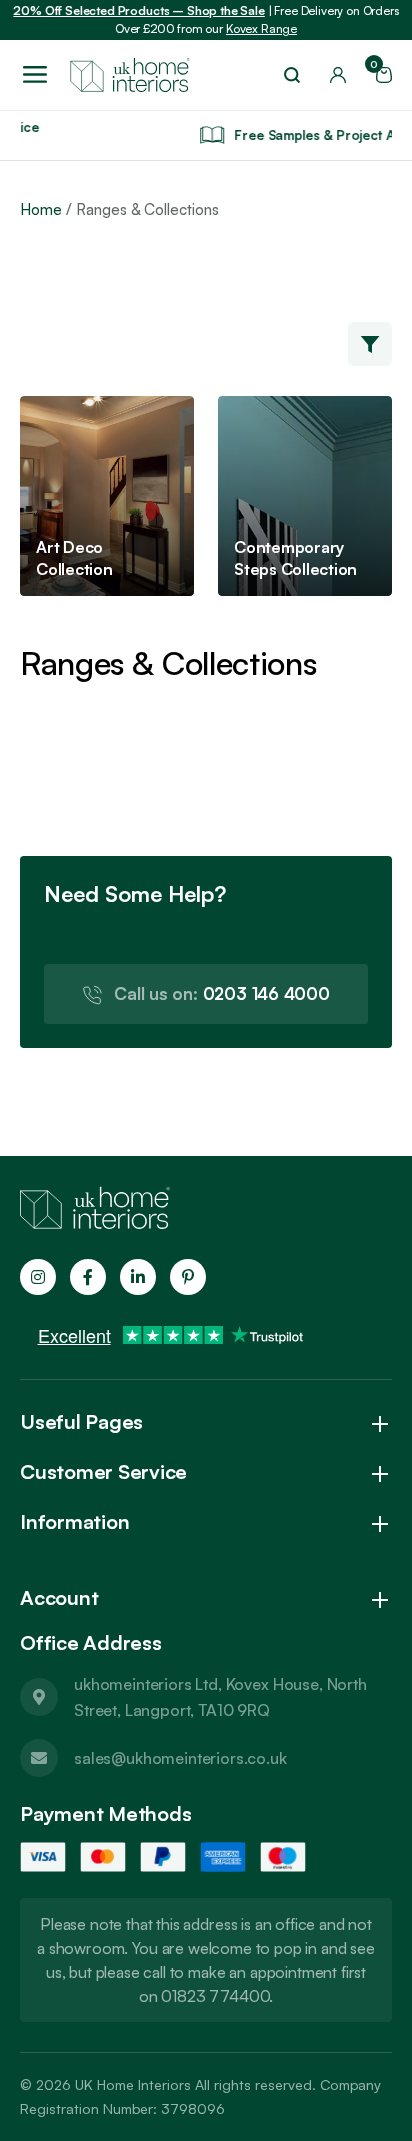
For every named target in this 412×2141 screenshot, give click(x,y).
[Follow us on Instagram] (38, 1277)
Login (338, 75)
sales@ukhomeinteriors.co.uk (180, 1758)
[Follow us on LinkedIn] (138, 1277)
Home (41, 209)
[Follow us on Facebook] (88, 1277)
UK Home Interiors (133, 2084)
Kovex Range (261, 28)
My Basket (377, 68)
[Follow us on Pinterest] (188, 1277)
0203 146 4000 (221, 993)
